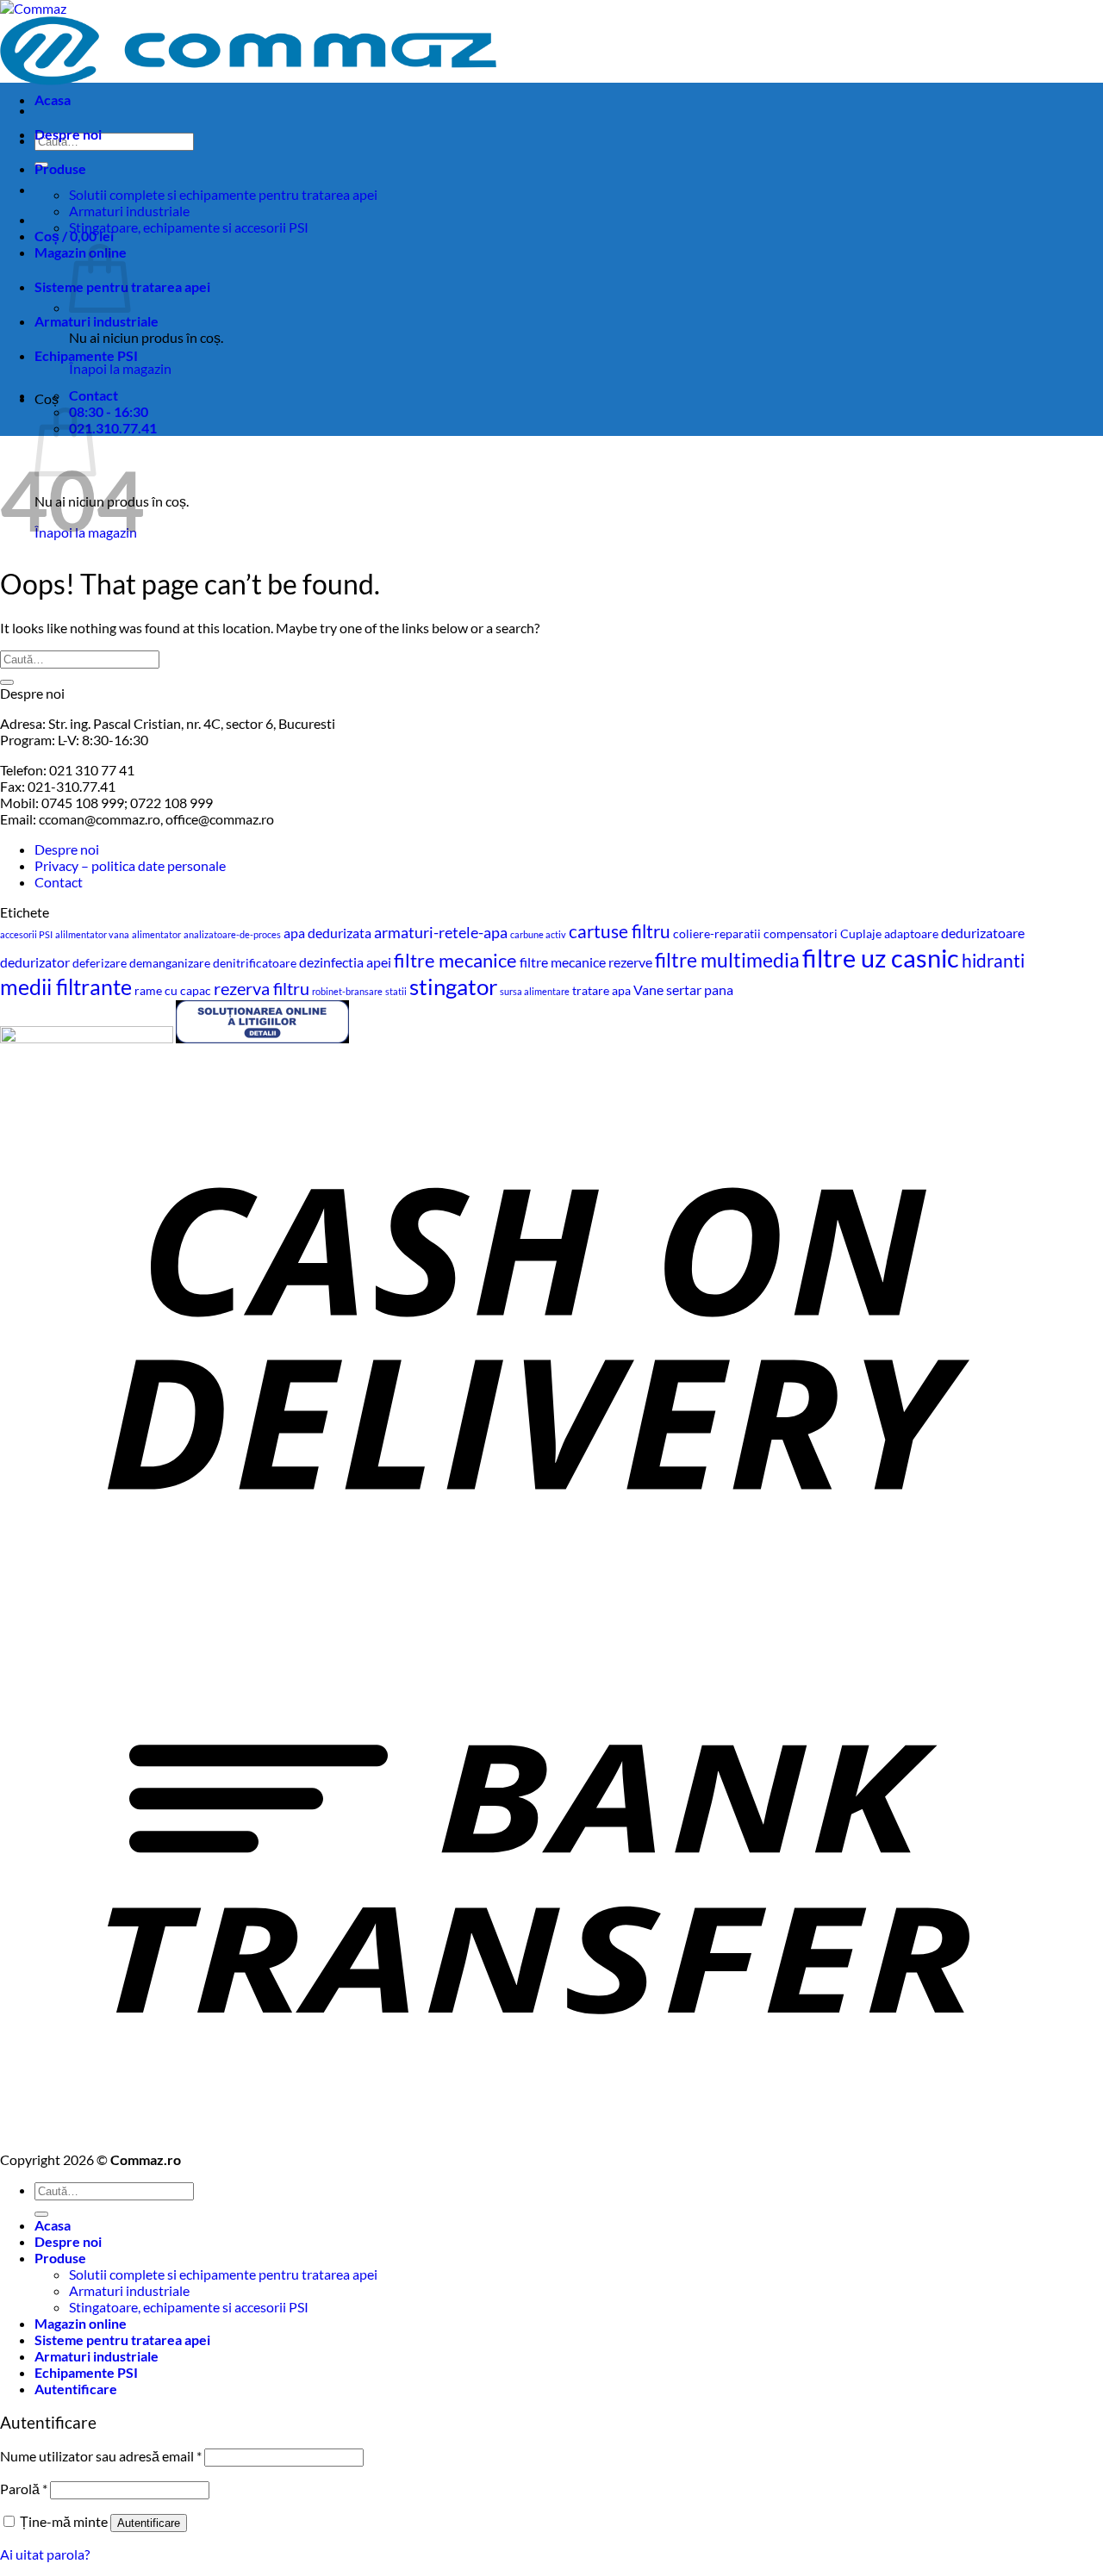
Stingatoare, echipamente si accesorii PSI (189, 227)
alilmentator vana (92, 934)
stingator (453, 986)
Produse (60, 168)
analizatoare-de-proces (232, 934)
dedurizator (35, 962)
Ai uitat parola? (45, 2554)
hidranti (993, 961)
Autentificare (149, 2523)
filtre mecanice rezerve (586, 962)
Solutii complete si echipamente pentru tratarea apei (223, 194)
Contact (59, 882)
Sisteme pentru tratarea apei (122, 2340)
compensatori (801, 933)
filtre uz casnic (881, 958)
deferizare (100, 963)
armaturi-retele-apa (441, 932)
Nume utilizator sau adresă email (101, 2456)
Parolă (24, 2489)
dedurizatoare (983, 933)
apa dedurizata (327, 933)
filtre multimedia (727, 960)
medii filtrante (66, 987)
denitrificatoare (255, 963)
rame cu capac (173, 990)
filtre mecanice (455, 960)
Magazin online (81, 2323)
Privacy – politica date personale (130, 865)
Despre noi (68, 134)
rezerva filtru (262, 988)
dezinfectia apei (345, 962)
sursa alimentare (535, 991)
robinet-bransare (347, 991)
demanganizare (170, 963)
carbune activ (538, 934)
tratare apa (601, 990)
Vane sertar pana (683, 989)
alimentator (156, 934)
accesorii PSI (26, 934)
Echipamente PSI (86, 355)
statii (396, 991)
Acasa (53, 100)
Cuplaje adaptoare (889, 933)
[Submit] (7, 682)
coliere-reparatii (717, 933)
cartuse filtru (620, 931)
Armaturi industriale (129, 211)
